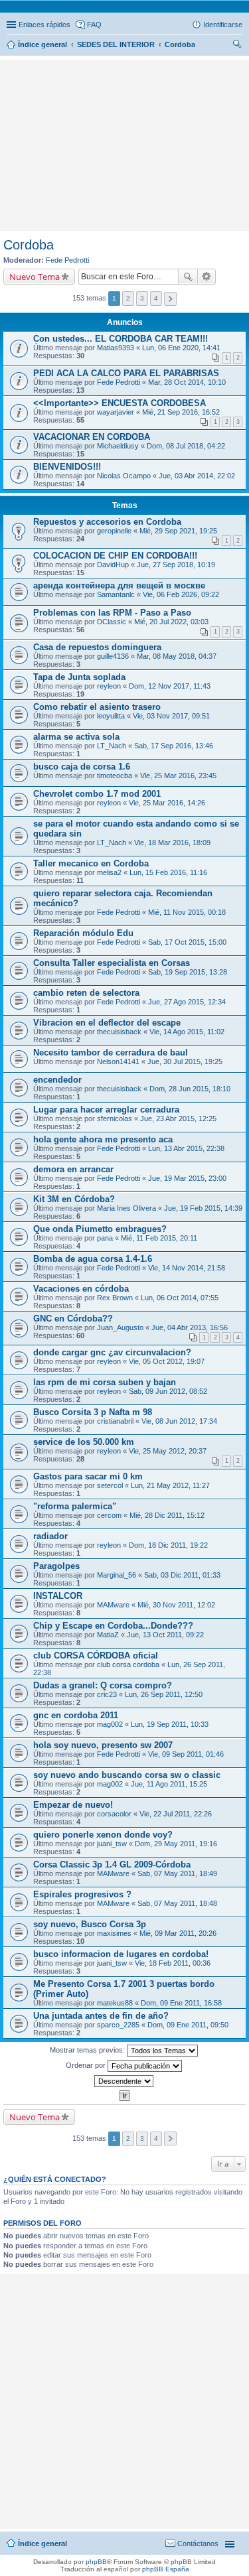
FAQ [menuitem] (94, 25)
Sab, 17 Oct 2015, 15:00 (187, 942)
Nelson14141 (118, 1061)
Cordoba (29, 245)
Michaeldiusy (118, 446)
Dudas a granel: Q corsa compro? (103, 1685)
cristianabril (115, 1421)
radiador (50, 1536)
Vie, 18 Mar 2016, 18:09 (172, 843)
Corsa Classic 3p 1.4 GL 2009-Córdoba (112, 1864)
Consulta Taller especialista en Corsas (112, 963)
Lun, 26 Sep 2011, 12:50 (164, 1694)
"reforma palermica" (75, 1506)
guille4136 (113, 656)
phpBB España (166, 2569)
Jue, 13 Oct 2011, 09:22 (165, 1635)
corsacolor (114, 1814)
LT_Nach (112, 746)
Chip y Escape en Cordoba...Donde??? (113, 1626)
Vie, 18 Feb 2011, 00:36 (173, 1963)
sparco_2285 (118, 2025)
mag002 (110, 1724)
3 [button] (142, 298)
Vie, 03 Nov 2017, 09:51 (171, 716)
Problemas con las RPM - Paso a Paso (112, 613)
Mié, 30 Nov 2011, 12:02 (176, 1605)
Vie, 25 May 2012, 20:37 (168, 1451)
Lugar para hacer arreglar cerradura (106, 1110)
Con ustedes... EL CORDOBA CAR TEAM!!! (121, 339)
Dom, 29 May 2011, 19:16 (176, 1844)
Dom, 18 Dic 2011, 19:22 (168, 1545)
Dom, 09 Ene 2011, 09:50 (188, 2025)
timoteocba (115, 776)
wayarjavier (116, 412)
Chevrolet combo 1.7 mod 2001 (97, 794)
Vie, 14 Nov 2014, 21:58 (187, 1268)
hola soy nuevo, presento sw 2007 (103, 1745)
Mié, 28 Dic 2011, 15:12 (167, 1515)
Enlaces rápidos (44, 25)
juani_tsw (112, 1844)
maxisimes (114, 1933)
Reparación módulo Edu (83, 933)
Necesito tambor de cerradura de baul (111, 1052)
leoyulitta (111, 716)
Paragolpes (56, 1566)
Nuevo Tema (35, 277)
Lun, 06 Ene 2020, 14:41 (181, 348)
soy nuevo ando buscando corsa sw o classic (127, 1775)
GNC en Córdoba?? (73, 1319)
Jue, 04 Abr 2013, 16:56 (190, 1327)
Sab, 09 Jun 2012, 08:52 (168, 1391)
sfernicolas (115, 1119)
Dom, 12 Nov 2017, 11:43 (170, 686)
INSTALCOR (58, 1596)
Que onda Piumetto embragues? (100, 1229)
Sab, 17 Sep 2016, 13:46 (174, 746)
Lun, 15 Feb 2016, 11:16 (168, 872)
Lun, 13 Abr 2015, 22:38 (186, 1148)
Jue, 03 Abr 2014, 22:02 (197, 476)
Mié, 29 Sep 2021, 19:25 (178, 531)
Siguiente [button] (170, 299)
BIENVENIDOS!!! (67, 467)
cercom (109, 1515)
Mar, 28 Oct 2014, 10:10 (187, 382)
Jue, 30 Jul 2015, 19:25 (185, 1061)
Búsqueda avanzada (207, 277)
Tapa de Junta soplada (79, 677)
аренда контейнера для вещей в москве (119, 585)
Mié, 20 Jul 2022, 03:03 (171, 622)
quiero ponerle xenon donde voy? (103, 1835)
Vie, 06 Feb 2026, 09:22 (181, 594)
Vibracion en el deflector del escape (107, 1023)
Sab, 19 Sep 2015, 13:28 (188, 972)
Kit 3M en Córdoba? (74, 1199)
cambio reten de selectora (86, 993)
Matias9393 (116, 348)
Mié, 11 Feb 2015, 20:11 (159, 1238)
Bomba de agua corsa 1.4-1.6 (93, 1259)
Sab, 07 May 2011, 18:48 (177, 1903)
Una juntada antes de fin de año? (101, 2016)
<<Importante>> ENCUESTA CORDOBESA (120, 403)
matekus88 (115, 2003)
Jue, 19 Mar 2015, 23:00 (187, 1178)
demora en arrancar (73, 1169)
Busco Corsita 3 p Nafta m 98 (93, 1412)
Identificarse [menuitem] (223, 25)
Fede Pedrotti (67, 260)
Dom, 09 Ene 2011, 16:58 (181, 2003)
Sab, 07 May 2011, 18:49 (177, 1873)
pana (105, 1238)
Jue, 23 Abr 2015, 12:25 (178, 1119)
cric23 (107, 1694)
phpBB (96, 2562)
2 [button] (128, 298)
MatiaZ (108, 1635)
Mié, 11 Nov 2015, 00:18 (187, 912)
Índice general (42, 2543)
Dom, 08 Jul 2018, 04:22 (186, 446)
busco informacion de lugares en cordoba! (121, 1954)
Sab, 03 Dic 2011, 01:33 (182, 1575)
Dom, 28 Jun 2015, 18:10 (190, 1089)
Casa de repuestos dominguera (97, 647)
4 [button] (156, 298)
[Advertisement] (125, 83)
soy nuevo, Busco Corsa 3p (90, 1924)
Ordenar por (87, 2065)
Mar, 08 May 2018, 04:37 (177, 656)
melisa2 (109, 872)
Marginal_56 (117, 1575)
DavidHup (113, 565)
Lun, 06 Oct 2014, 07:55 (180, 1298)
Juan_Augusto (120, 1327)
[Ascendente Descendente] (124, 2081)
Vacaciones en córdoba (81, 1289)
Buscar (188, 277)
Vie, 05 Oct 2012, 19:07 (167, 1361)
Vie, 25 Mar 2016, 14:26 (167, 803)
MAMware (113, 1605)
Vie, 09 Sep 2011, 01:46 (186, 1754)
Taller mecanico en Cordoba (91, 863)
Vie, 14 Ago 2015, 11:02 (187, 1032)
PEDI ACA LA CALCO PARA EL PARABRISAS (126, 373)
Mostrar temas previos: (88, 2050)
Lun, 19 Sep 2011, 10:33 (170, 1724)
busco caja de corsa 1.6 (82, 767)
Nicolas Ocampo (124, 476)
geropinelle (114, 531)
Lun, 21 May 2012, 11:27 (170, 1485)
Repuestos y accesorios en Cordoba (107, 522)
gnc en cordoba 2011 (76, 1715)
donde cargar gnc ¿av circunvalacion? (112, 1352)
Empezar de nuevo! (73, 1805)
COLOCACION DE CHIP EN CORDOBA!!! (115, 556)
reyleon (109, 686)
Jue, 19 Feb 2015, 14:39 (203, 1208)
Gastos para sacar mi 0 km (88, 1476)
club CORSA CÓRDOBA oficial (96, 1656)
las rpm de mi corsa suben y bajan (105, 1382)
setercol (110, 1485)
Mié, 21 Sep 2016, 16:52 (181, 412)
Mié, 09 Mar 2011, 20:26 (178, 1933)
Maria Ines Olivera (126, 1208)
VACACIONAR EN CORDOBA (92, 437)
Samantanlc (116, 594)
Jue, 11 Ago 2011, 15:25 (169, 1784)
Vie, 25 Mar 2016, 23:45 (178, 776)
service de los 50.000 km (84, 1442)
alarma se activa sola (76, 737)
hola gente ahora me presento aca (103, 1139)
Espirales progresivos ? (82, 1894)
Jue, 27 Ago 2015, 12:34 (187, 1002)
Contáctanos (198, 2543)
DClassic (112, 622)
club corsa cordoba (128, 1664)
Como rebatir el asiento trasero (97, 707)
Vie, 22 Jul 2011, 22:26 (176, 1814)
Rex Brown (115, 1298)
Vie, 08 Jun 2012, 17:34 (179, 1421)
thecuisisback (119, 1032)
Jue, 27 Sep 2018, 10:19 (176, 565)
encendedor (57, 1080)
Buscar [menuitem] (237, 46)
